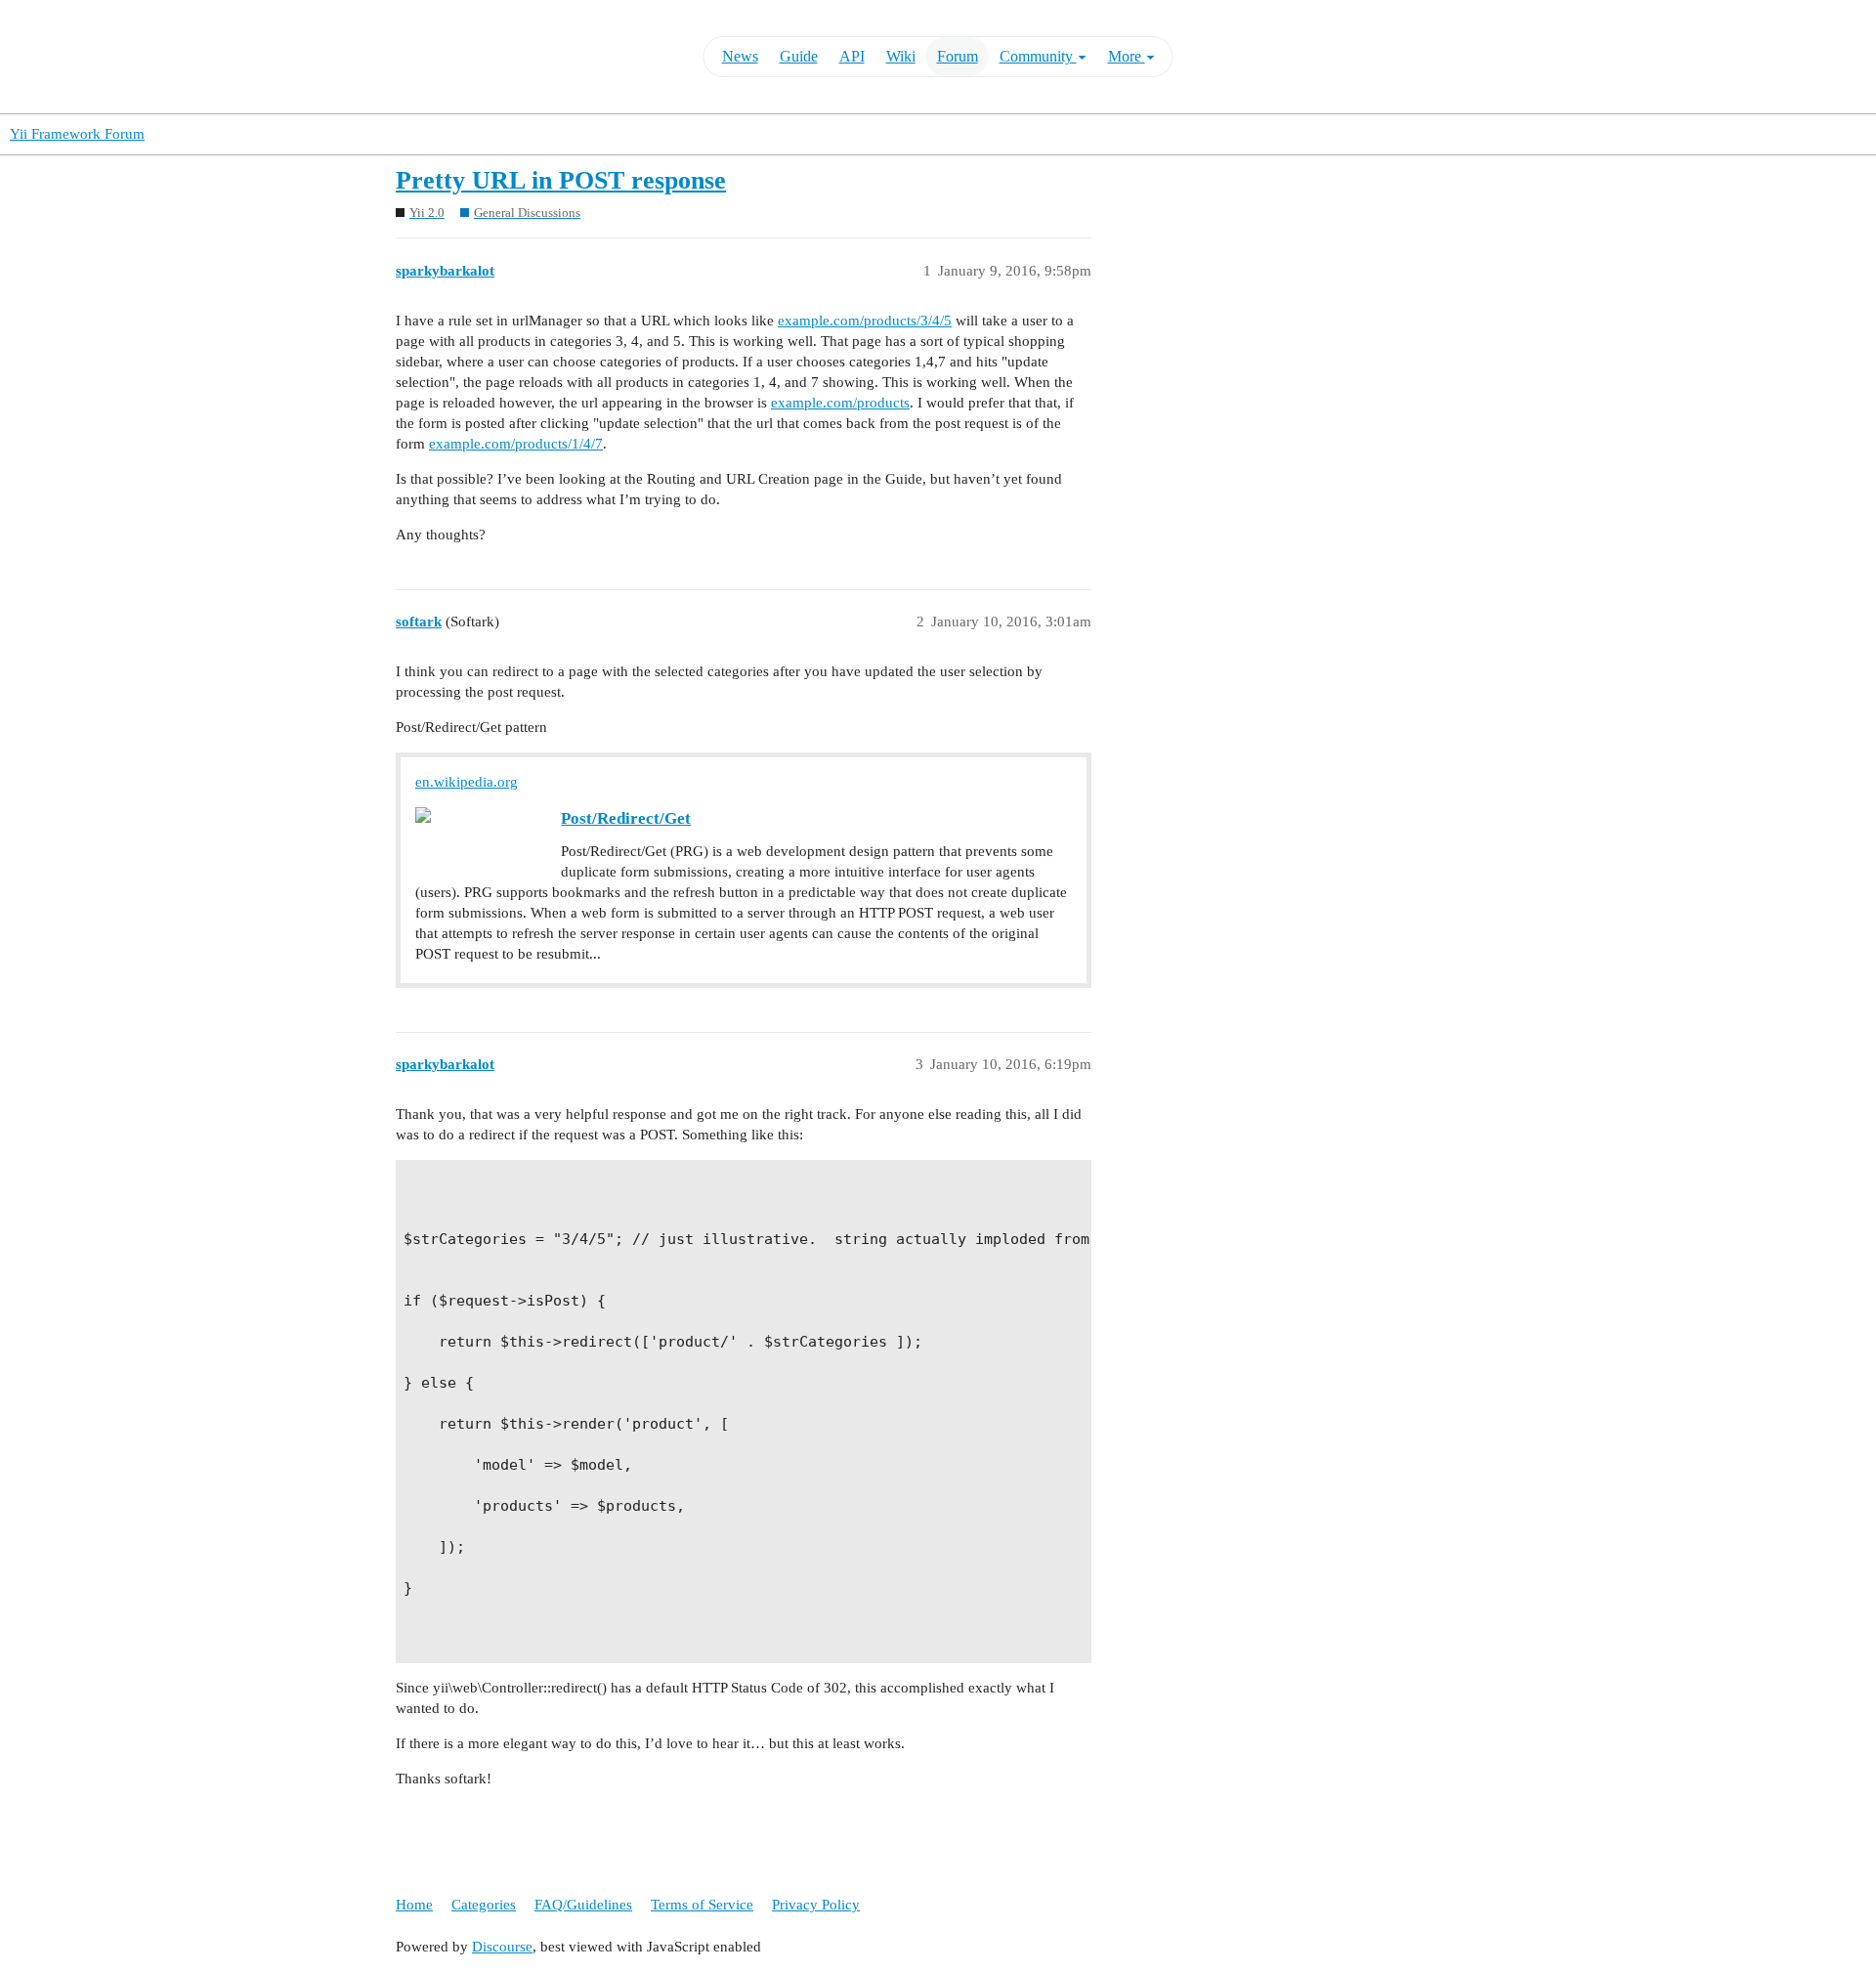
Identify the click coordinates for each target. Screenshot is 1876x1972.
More (1127, 56)
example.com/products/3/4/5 (865, 321)
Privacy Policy (816, 1905)
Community (1038, 56)
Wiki (901, 56)
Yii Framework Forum (77, 134)
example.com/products (840, 403)
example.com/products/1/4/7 (516, 444)
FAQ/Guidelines (583, 1905)
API (852, 56)
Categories (484, 1905)
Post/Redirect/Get (626, 818)
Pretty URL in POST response (561, 180)
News (740, 56)
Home (414, 1905)
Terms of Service (702, 1905)
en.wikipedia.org (467, 782)
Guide (799, 56)
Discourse (502, 1947)
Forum (958, 56)
